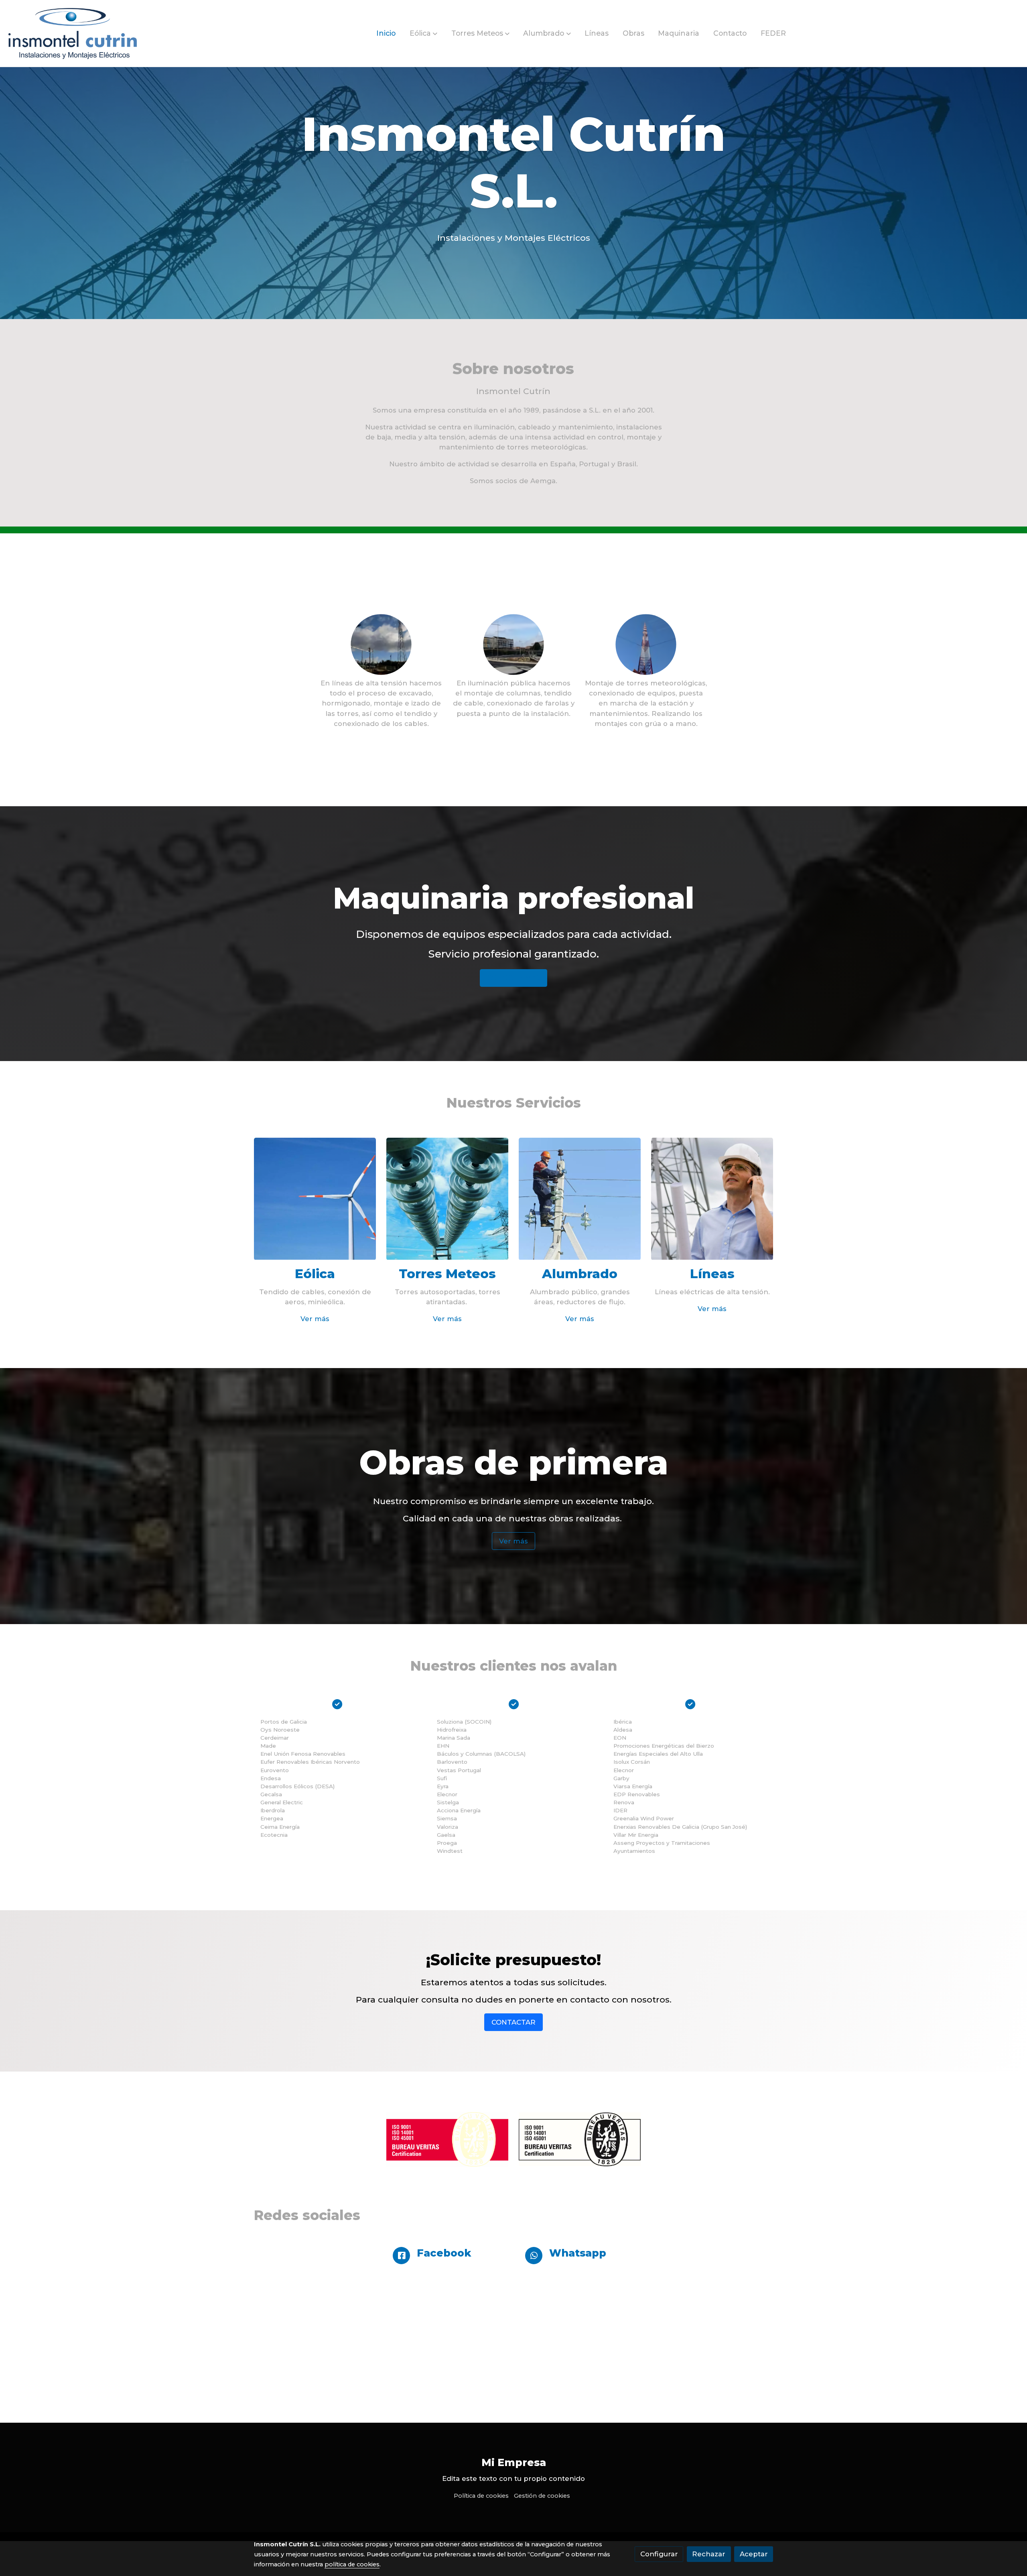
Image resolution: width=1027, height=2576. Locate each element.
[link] (73, 34)
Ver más (315, 1319)
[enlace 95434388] (315, 1198)
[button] (423, 33)
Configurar (659, 2554)
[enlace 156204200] (712, 1198)
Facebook (444, 2253)
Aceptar (754, 2554)
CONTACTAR (513, 2022)
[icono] (401, 2256)
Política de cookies (481, 2496)
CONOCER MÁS (513, 978)
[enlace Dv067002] (448, 1198)
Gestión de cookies (542, 2496)
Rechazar (709, 2554)
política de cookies (352, 2564)
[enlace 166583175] (580, 1198)
